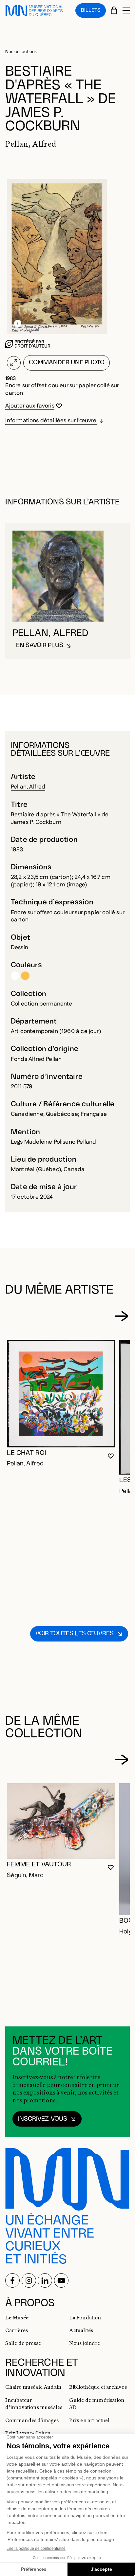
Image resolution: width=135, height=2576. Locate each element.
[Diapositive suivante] (121, 1316)
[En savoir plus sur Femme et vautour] (61, 1821)
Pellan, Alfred (28, 787)
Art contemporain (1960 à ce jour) (56, 1031)
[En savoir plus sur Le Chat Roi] (61, 1394)
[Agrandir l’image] (14, 363)
